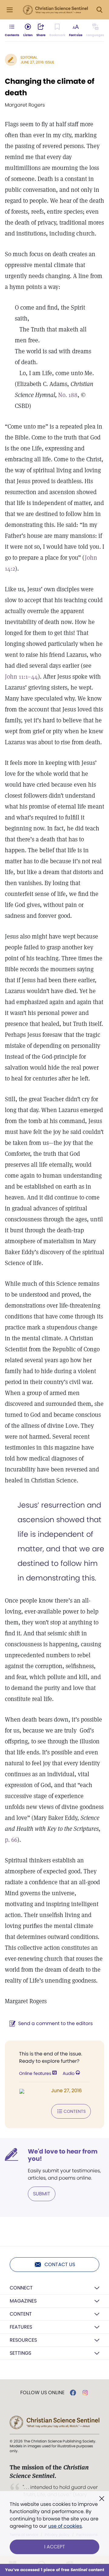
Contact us (60, 2264)
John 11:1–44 (21, 677)
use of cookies (65, 2526)
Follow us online (42, 2393)
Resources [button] (23, 2340)
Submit (42, 2194)
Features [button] (21, 2327)
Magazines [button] (23, 2301)
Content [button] (21, 2314)
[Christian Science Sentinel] (55, 10)
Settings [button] (20, 2353)
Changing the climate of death (50, 87)
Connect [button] (21, 2288)
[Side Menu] (10, 10)
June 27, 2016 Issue (37, 62)
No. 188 (68, 395)
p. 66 (11, 1840)
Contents (75, 2111)
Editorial (29, 57)
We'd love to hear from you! (63, 2155)
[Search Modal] (99, 10)
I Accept (55, 2547)
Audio (69, 2073)
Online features (36, 2073)
